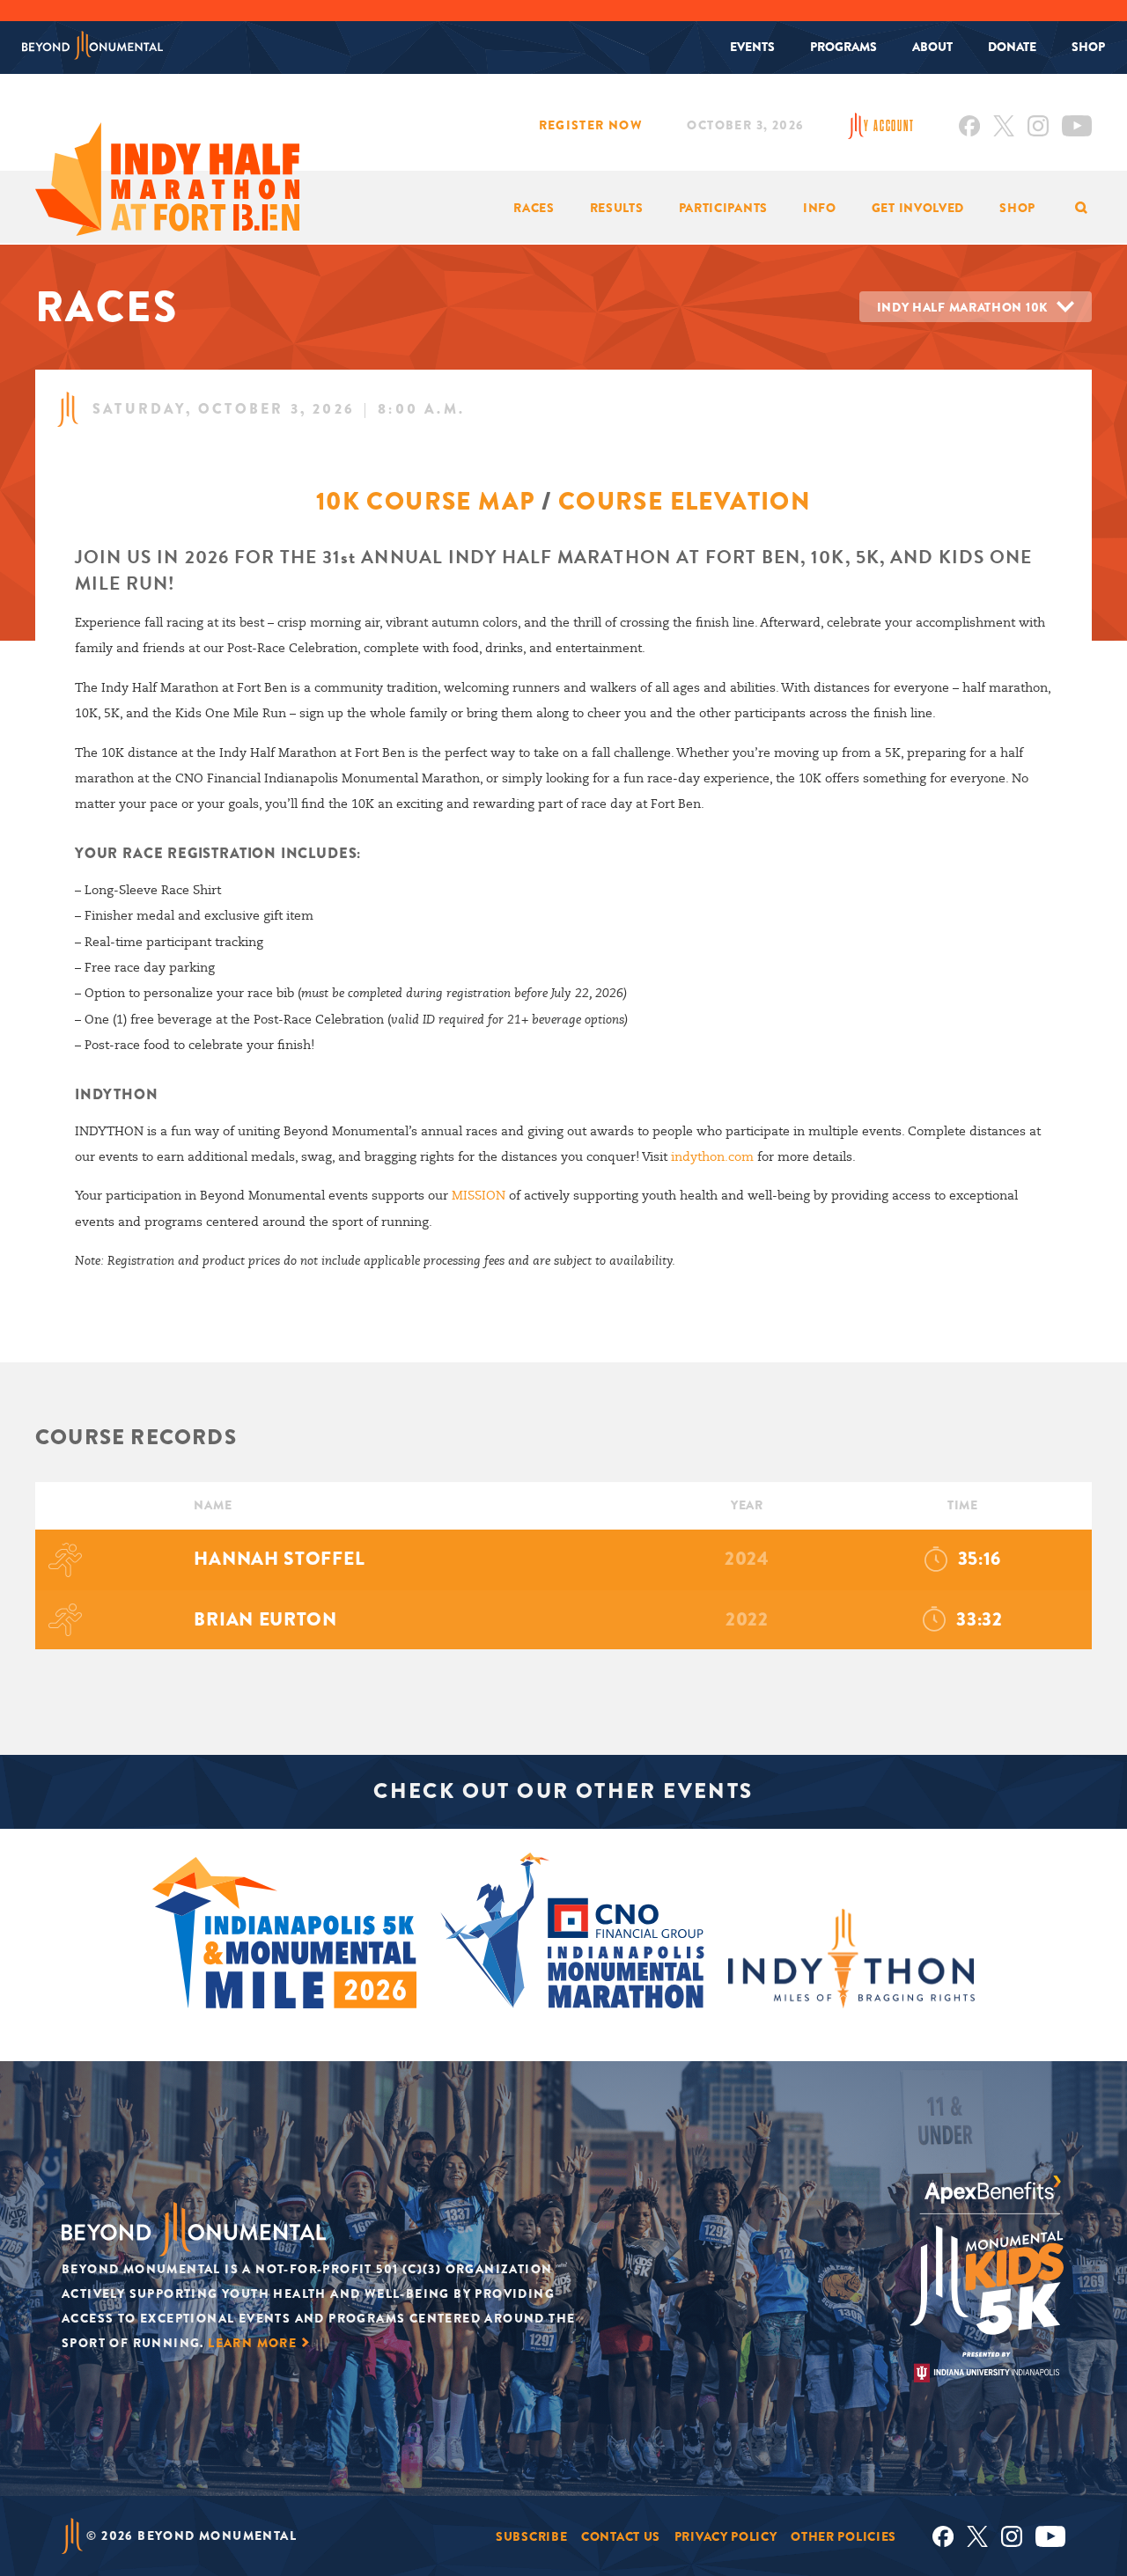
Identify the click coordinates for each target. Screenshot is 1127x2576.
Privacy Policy (726, 2536)
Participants (723, 208)
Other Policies (843, 2536)
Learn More (252, 2343)
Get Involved (918, 208)
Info (820, 208)
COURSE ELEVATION (685, 501)
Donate (1012, 47)
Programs (843, 47)
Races (534, 208)
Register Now (591, 125)
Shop (1088, 47)
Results (617, 208)
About (932, 47)
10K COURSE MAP (426, 501)
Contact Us (621, 2536)
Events (752, 47)
